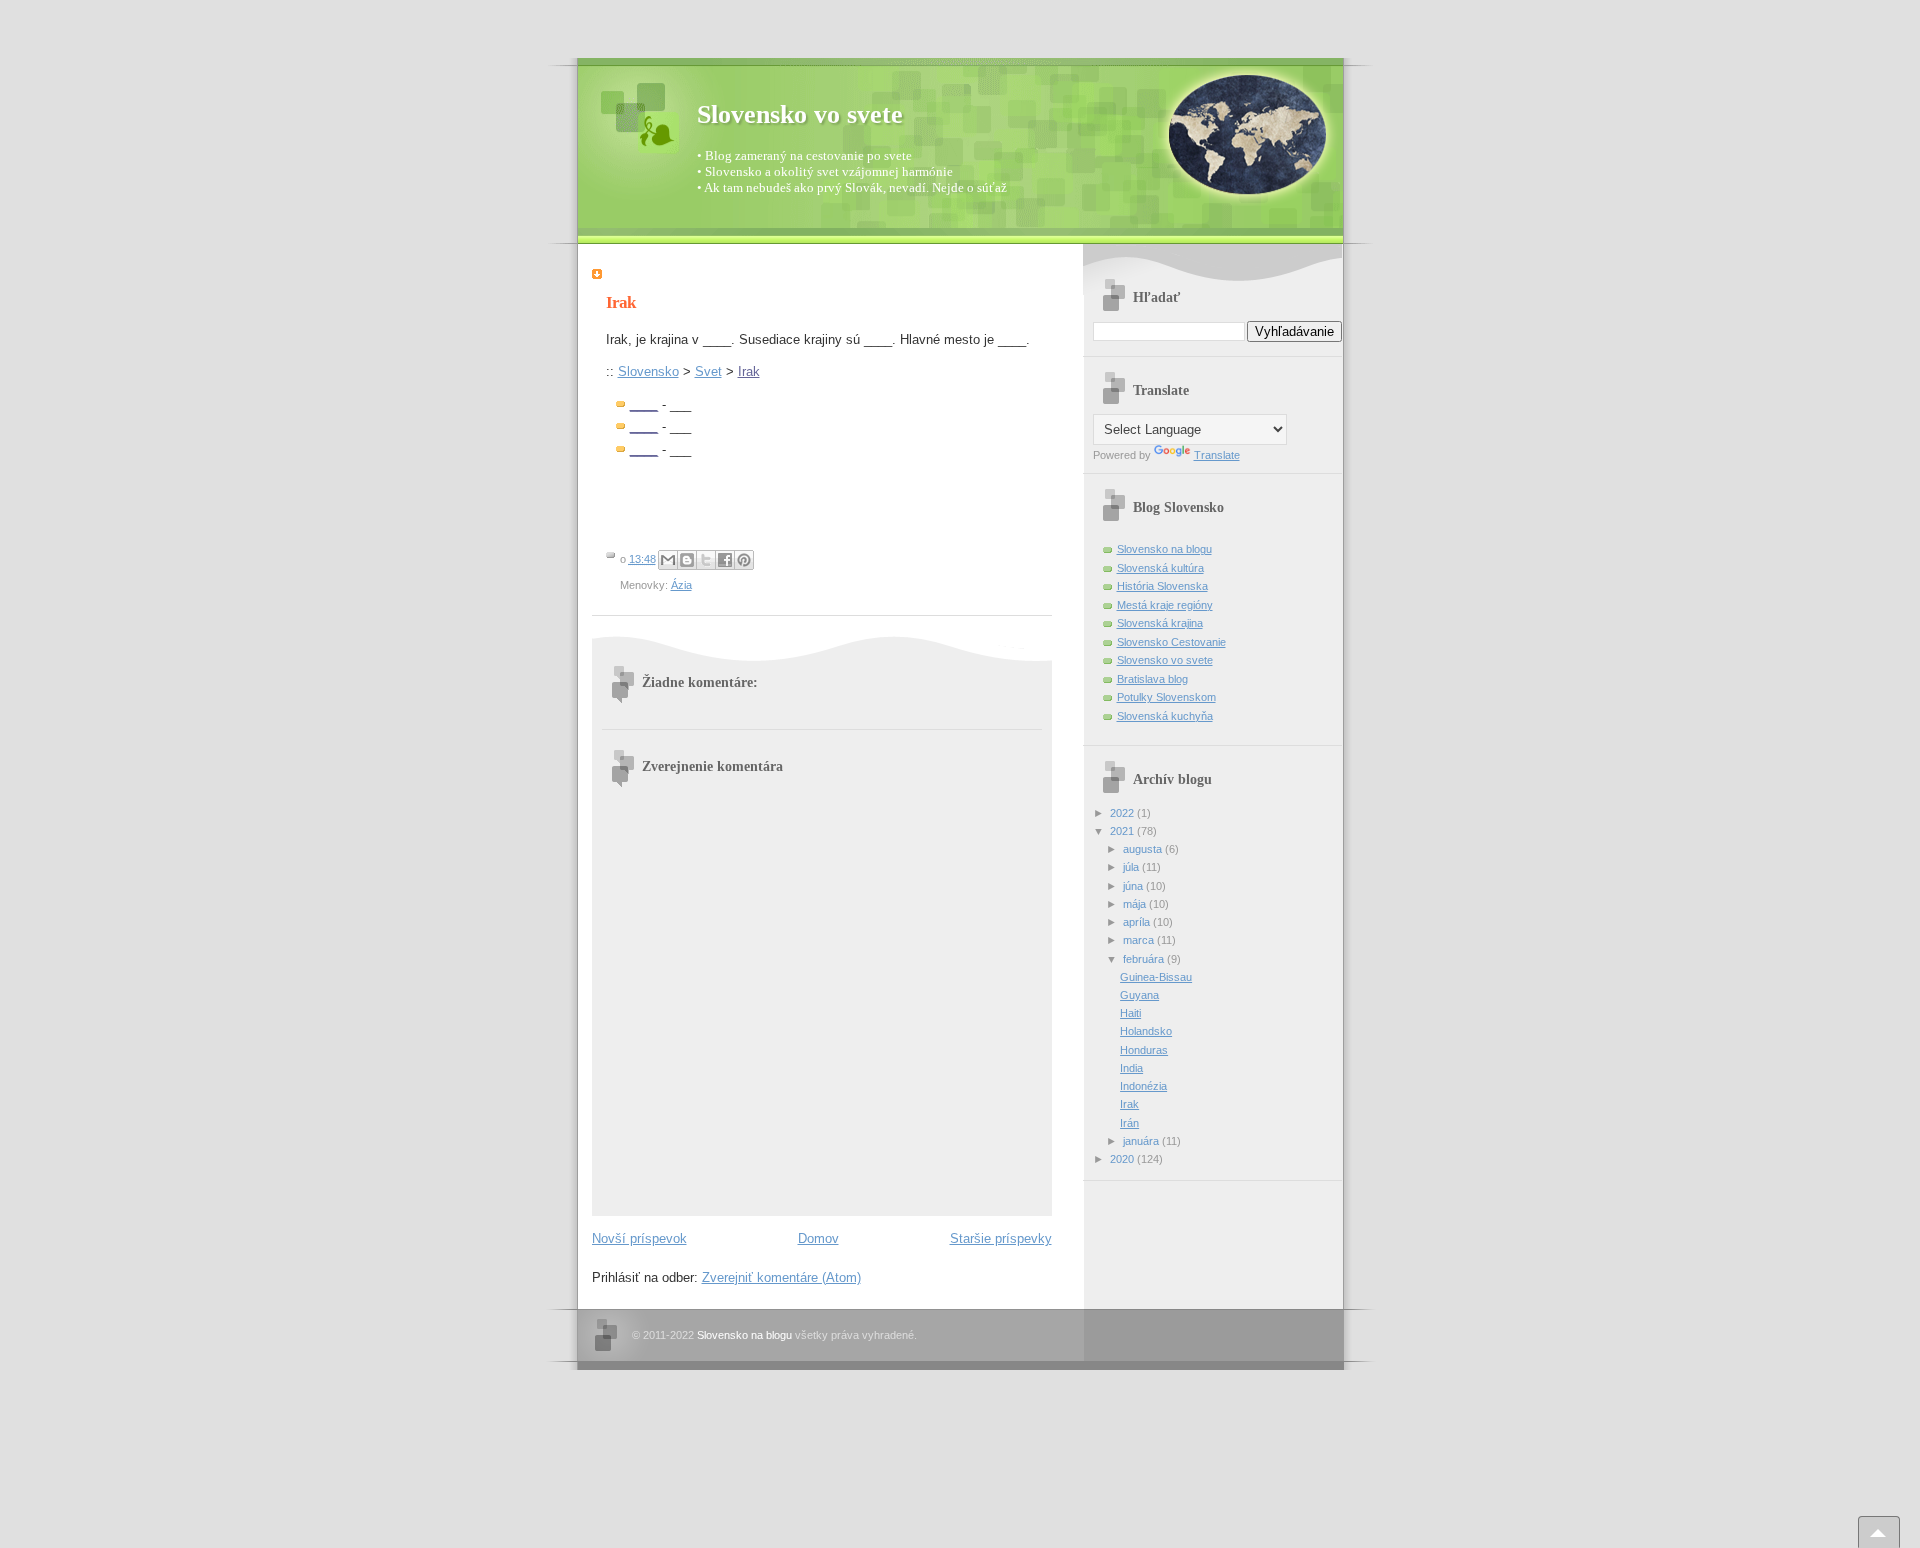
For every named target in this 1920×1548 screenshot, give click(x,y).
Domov (818, 1238)
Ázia (681, 585)
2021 (1123, 831)
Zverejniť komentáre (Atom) (781, 1277)
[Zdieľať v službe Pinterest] (744, 560)
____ (644, 404)
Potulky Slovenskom (1166, 697)
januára (1142, 1141)
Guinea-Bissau (1156, 977)
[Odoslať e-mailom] (668, 560)
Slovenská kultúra (1160, 568)
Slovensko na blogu (1164, 549)
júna (1134, 886)
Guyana (1139, 995)
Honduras (1144, 1050)
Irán (1129, 1123)
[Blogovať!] (687, 560)
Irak (749, 371)
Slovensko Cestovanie (1171, 642)
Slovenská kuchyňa (1165, 716)
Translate (1217, 455)
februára (1145, 959)
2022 (1123, 813)
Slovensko (648, 371)
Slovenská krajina (1160, 623)
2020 (1123, 1159)
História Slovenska (1162, 586)
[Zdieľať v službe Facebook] (725, 560)
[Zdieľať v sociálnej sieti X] (706, 560)
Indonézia (1143, 1086)
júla (1132, 867)
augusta (1144, 849)
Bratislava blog (1152, 679)
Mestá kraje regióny (1165, 605)
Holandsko (1146, 1031)
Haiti (1130, 1013)
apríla (1138, 922)
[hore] (1879, 1532)
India (1131, 1068)
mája (1136, 904)
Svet (708, 371)
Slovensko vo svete (800, 114)
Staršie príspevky (1001, 1238)
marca (1140, 940)
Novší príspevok (639, 1238)
